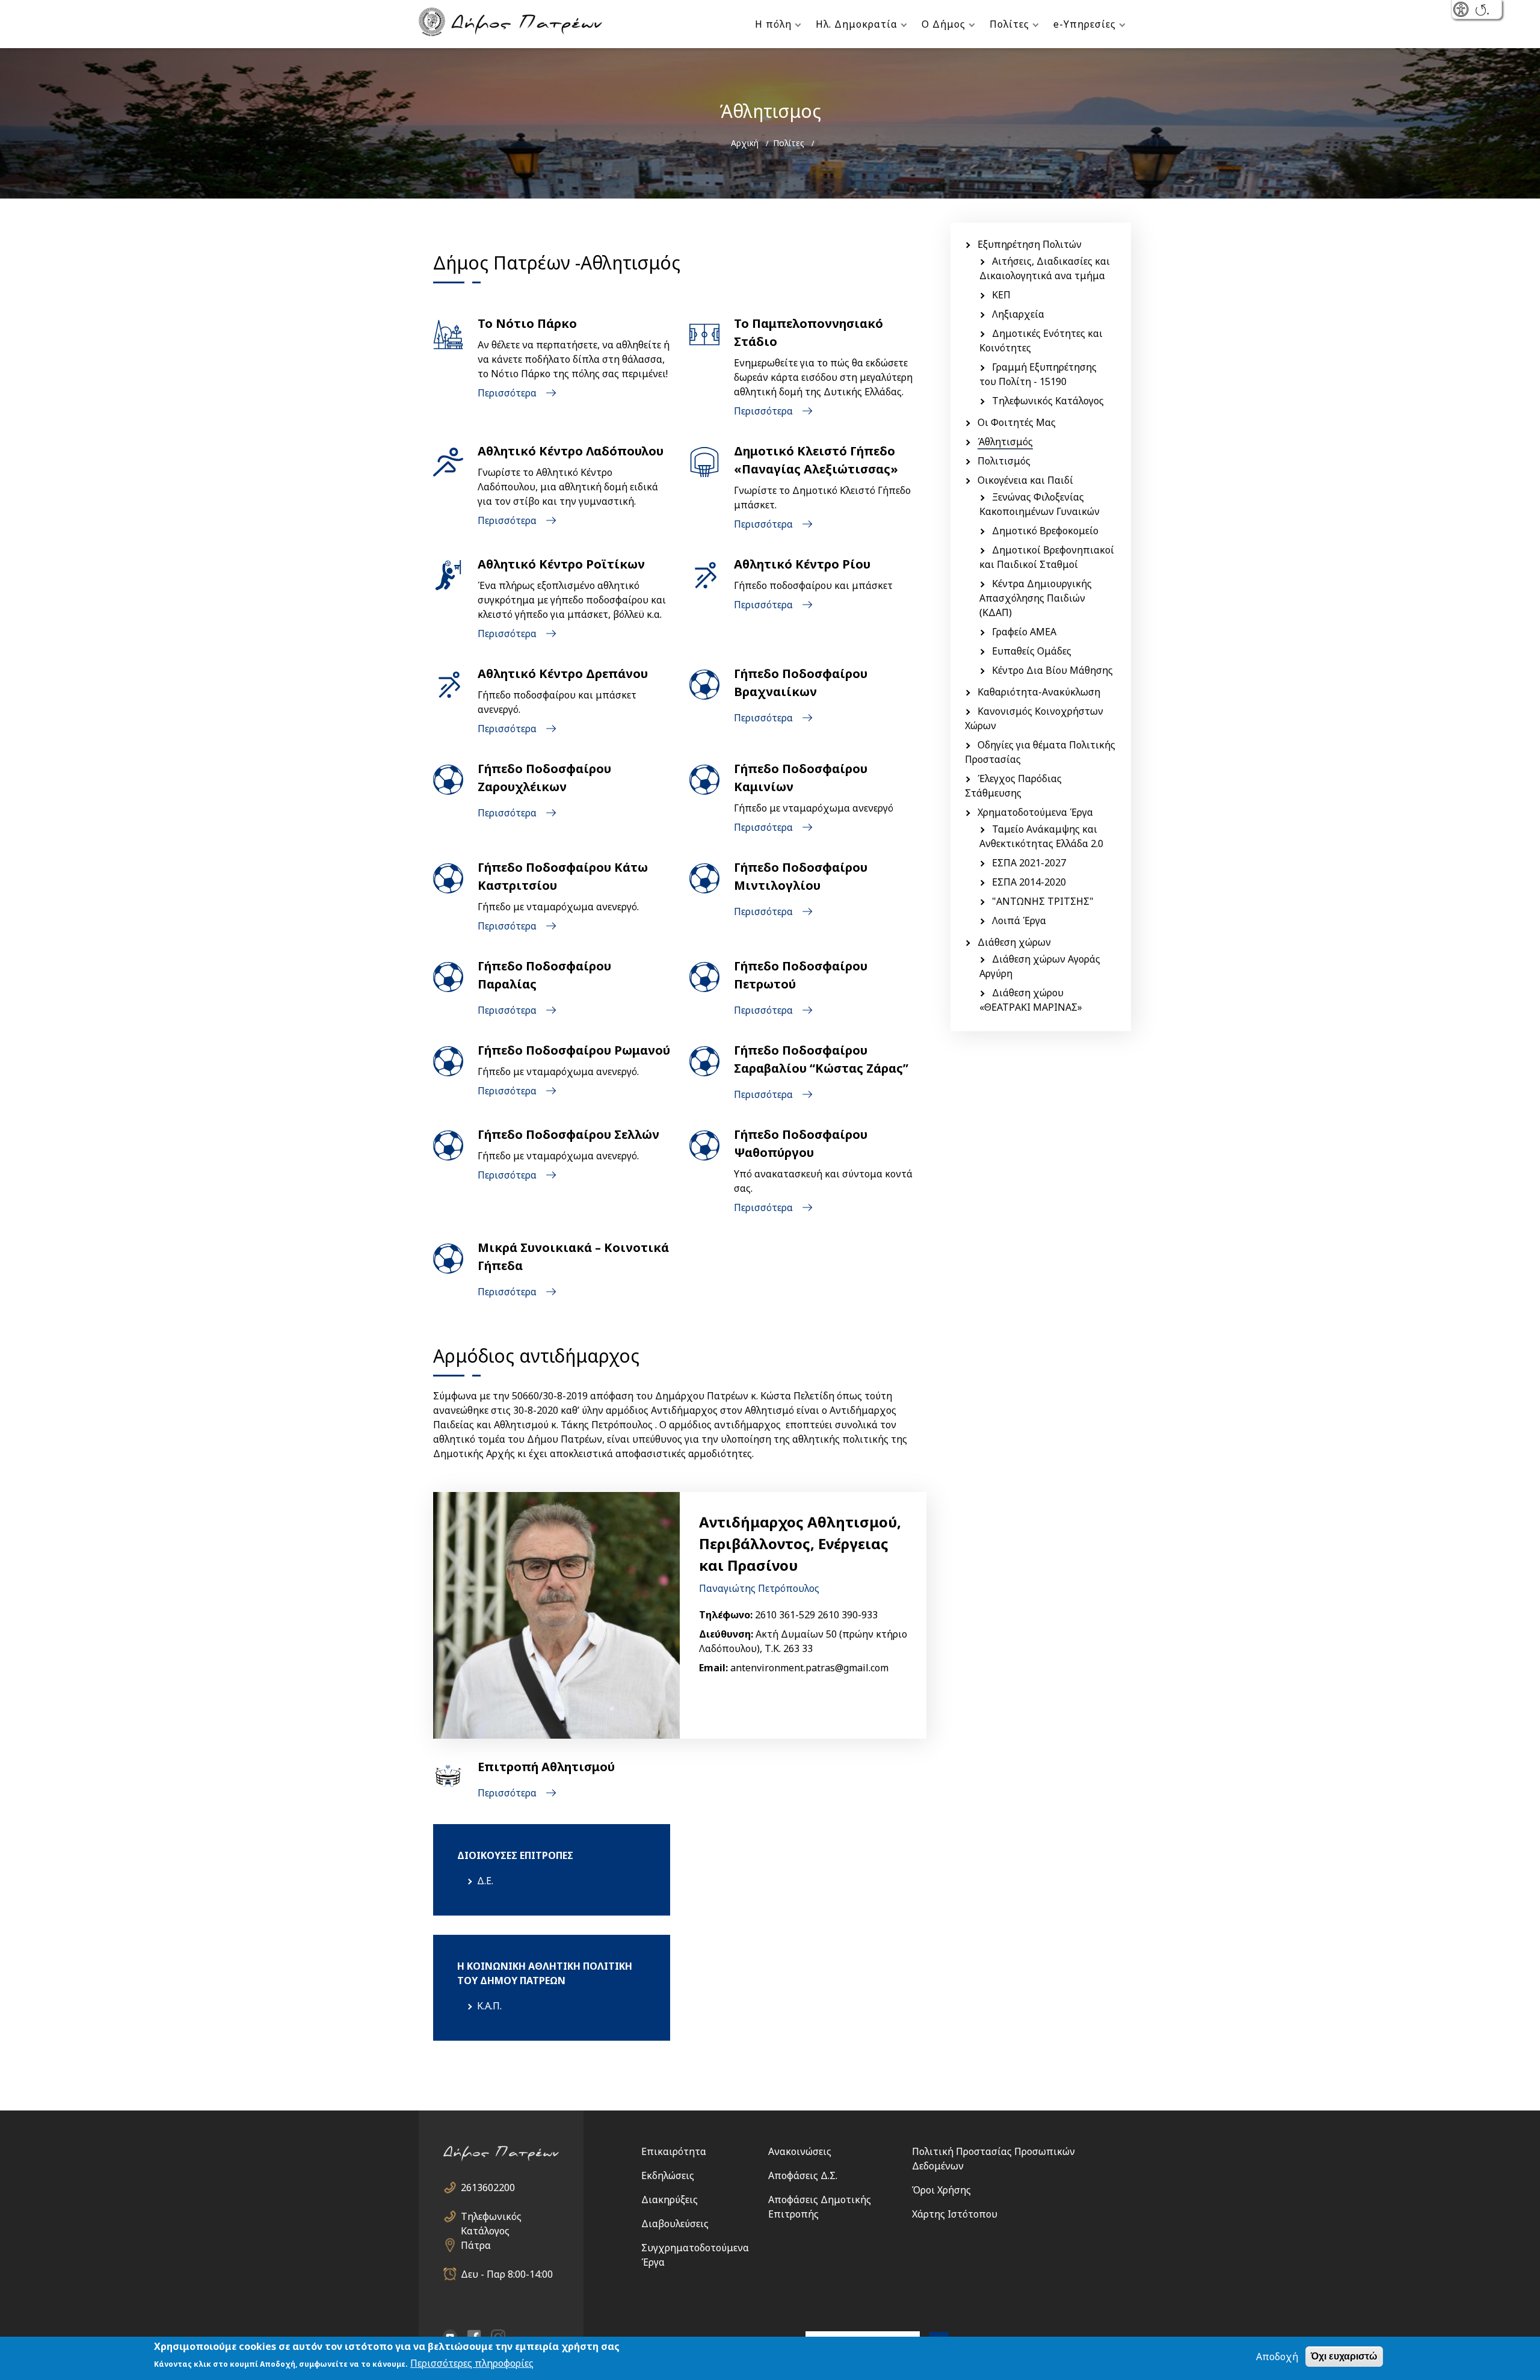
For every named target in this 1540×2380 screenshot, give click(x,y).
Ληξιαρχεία (1018, 314)
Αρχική (745, 143)
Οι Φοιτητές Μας (1017, 422)
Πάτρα (476, 2245)
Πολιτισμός (1004, 461)
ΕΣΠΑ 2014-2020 (1029, 882)
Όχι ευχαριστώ (1344, 2356)
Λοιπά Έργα (1019, 920)
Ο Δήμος (944, 24)
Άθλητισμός (1005, 442)
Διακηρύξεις (670, 2200)
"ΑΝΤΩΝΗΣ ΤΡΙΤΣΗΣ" (1043, 901)
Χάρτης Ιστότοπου (955, 2214)
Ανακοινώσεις (800, 2151)
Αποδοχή (1277, 2357)
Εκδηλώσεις (668, 2175)
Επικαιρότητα (674, 2151)
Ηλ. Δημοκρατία (857, 24)
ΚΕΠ (1001, 295)
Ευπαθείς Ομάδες (1032, 651)
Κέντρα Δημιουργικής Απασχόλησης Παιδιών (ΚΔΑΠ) (1036, 598)
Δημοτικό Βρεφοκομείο (1045, 531)
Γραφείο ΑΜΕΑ (1024, 632)
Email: (713, 1668)
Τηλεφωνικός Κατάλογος (1048, 401)
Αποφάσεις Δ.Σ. (803, 2175)
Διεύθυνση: (726, 1634)
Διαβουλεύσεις (675, 2224)
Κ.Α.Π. (489, 2006)
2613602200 (488, 2187)
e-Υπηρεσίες (1085, 24)
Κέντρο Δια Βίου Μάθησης (1052, 670)
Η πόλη (773, 24)
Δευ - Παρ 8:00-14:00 (507, 2274)
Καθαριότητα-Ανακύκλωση (1039, 692)
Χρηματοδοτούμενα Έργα (1035, 812)
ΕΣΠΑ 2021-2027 (1029, 863)
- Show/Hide (1462, 11)
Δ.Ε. (485, 1881)
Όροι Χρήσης (941, 2190)
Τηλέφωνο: (726, 1615)
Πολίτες (1009, 24)
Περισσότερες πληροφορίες (472, 2363)
